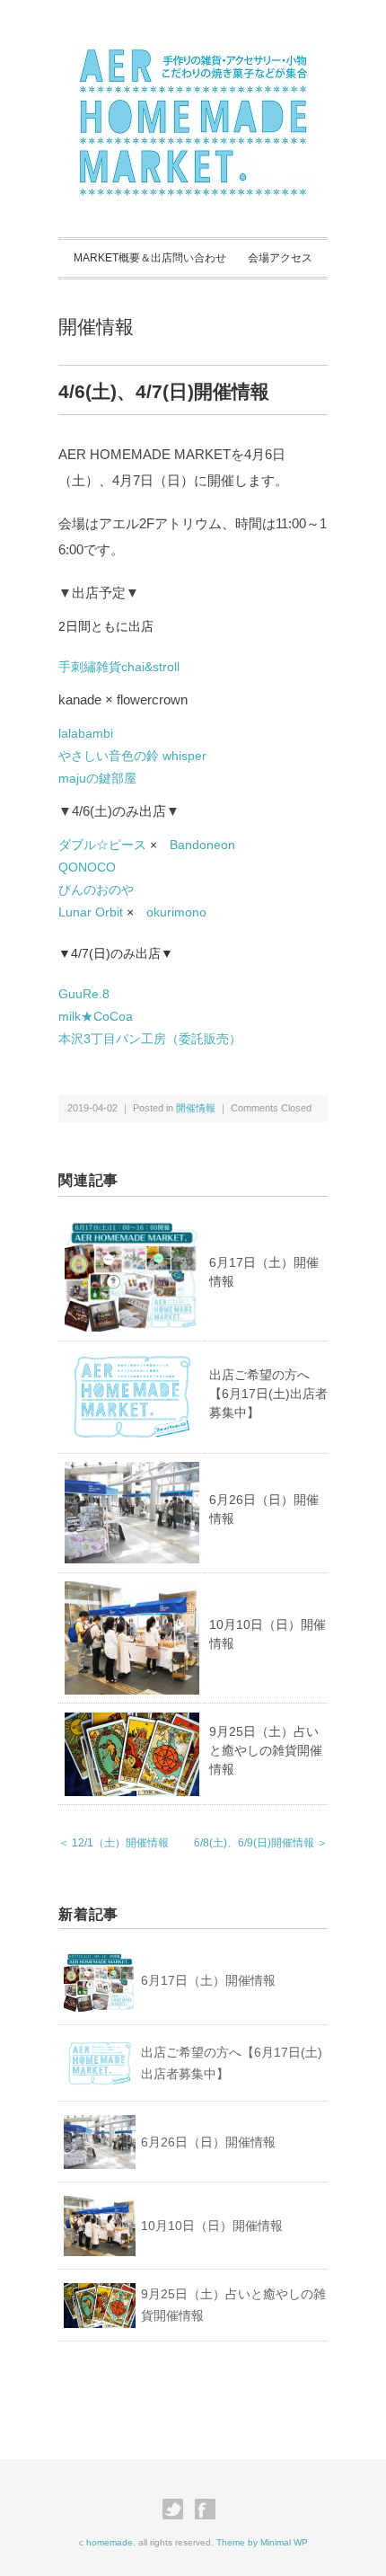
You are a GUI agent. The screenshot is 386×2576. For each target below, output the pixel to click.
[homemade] (193, 56)
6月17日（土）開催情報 (208, 1980)
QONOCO (87, 867)
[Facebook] (210, 2510)
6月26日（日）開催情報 (208, 2142)
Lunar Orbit (91, 912)
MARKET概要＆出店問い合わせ (150, 258)
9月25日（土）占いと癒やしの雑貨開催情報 (266, 1750)
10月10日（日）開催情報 (212, 2226)
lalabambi (86, 733)
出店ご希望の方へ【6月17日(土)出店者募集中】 (268, 1394)
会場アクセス (280, 258)
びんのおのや (96, 890)
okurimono (176, 912)
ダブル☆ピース (102, 845)
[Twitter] (177, 2510)
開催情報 (96, 327)
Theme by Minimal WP (262, 2542)
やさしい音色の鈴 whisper (132, 756)
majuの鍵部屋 (97, 778)
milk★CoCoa (96, 1016)
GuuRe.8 (84, 994)
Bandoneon (202, 845)
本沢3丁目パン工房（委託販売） (150, 1039)
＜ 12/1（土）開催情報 (114, 1843)
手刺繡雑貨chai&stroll (119, 667)
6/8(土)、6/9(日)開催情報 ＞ (261, 1843)
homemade (110, 2542)
